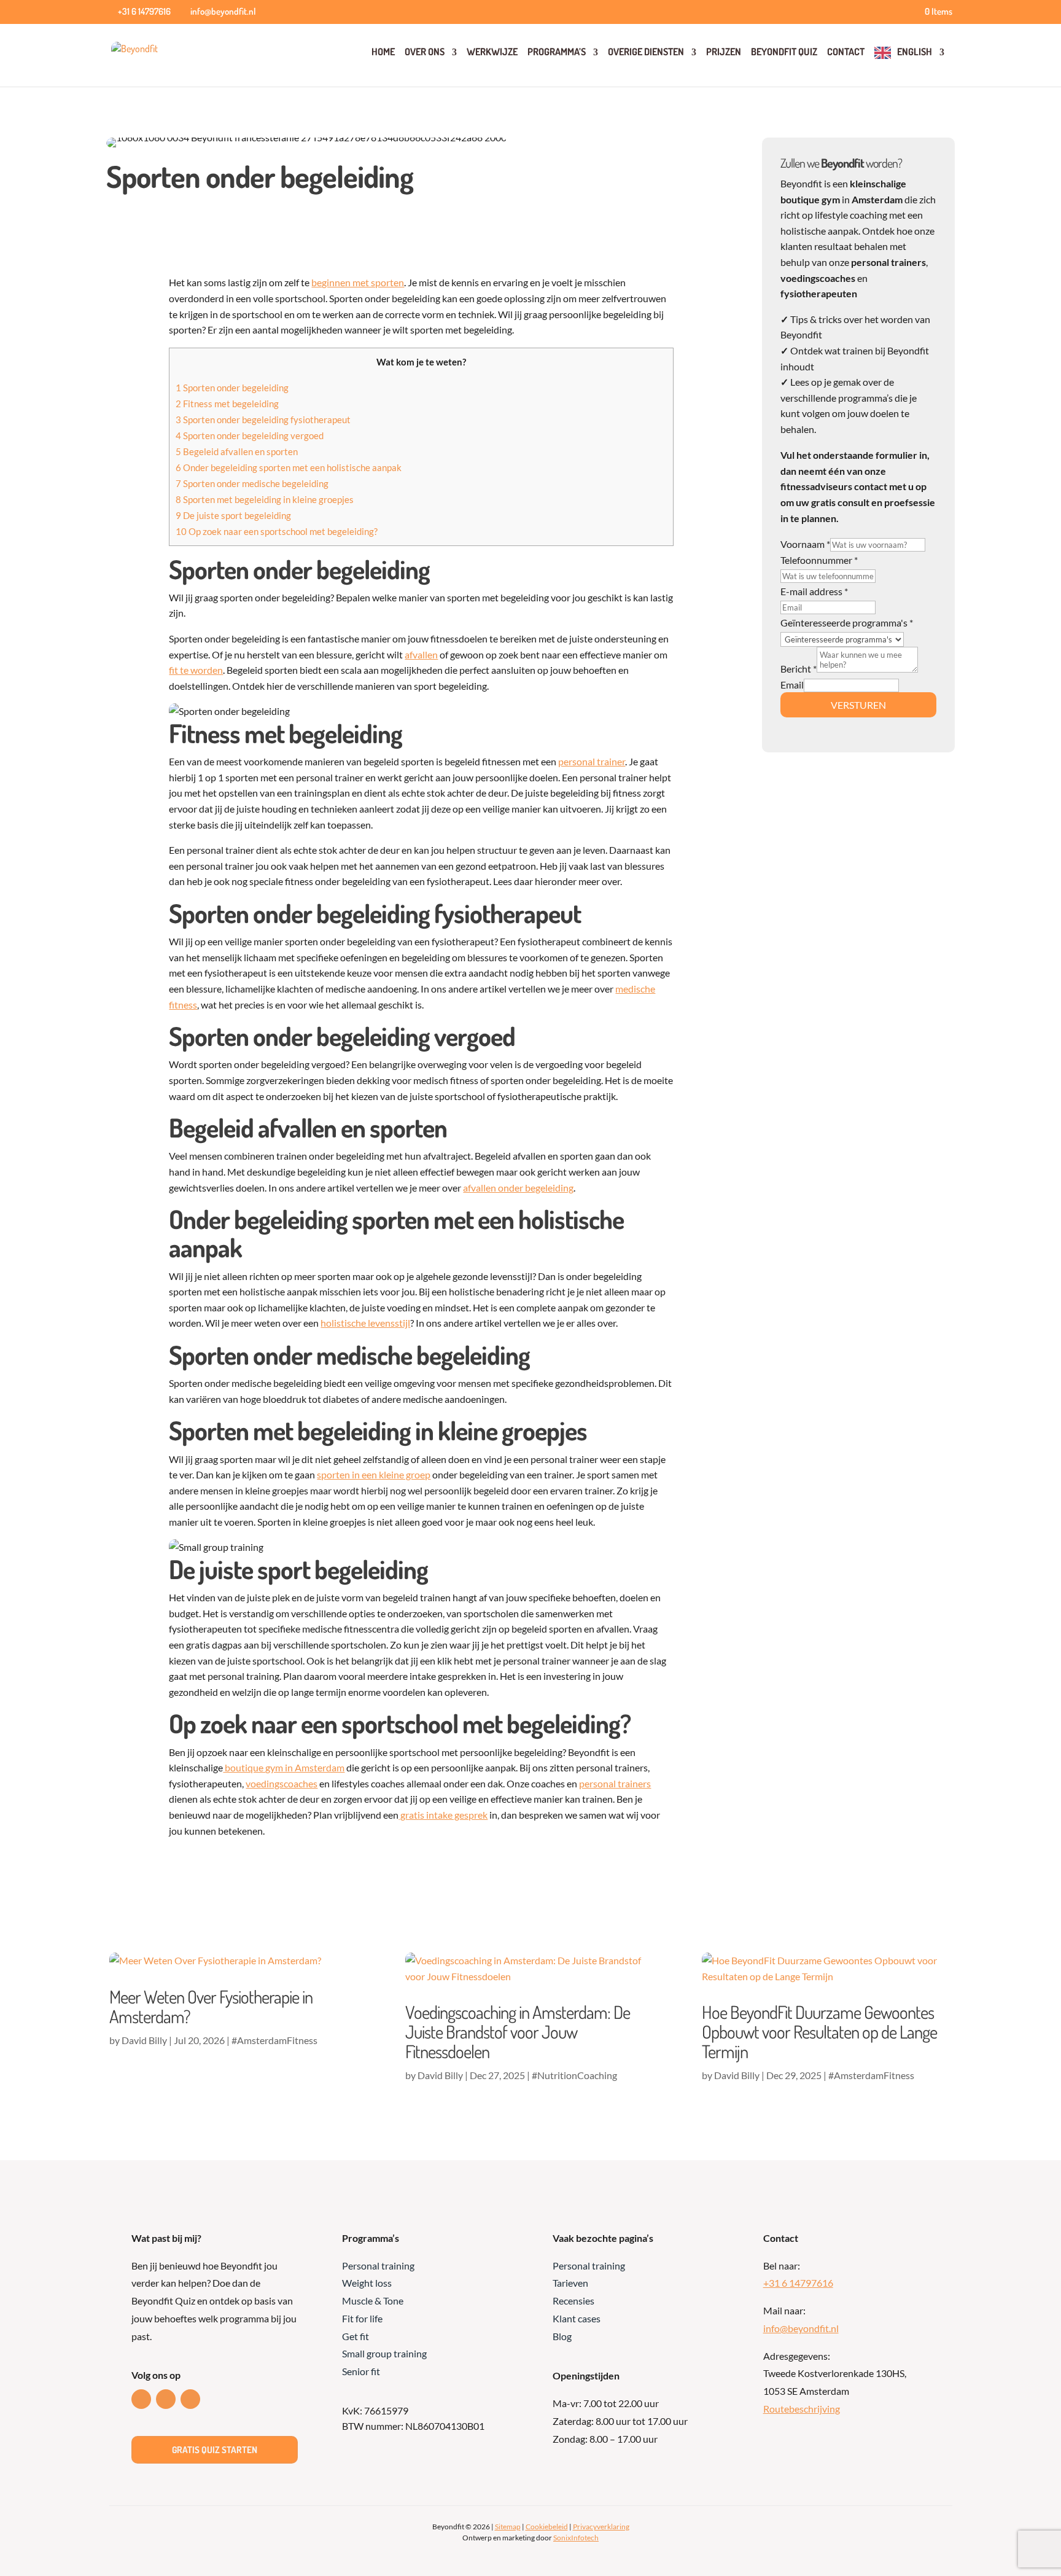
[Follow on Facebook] (166, 2399)
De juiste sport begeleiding (233, 515)
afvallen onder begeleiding (518, 1188)
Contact (846, 52)
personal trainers (615, 1783)
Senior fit (361, 2371)
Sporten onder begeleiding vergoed (250, 435)
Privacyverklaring (601, 2527)
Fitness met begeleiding (227, 404)
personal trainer (592, 761)
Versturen (858, 705)
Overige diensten (646, 52)
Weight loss (367, 2283)
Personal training (378, 2266)
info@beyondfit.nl (801, 2328)
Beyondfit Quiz (784, 52)
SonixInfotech (576, 2538)
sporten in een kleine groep (374, 1474)
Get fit (356, 2336)
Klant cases (577, 2318)
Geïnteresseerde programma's (847, 623)
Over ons (425, 52)
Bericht (799, 669)
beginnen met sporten (358, 282)
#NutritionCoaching (574, 2075)
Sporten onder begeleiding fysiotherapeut (263, 420)
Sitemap (508, 2527)
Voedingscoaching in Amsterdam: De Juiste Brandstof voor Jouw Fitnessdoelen (518, 2032)
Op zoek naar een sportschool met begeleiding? (277, 531)
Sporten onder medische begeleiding (252, 483)
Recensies (573, 2301)
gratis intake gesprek (443, 1815)
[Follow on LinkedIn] (141, 2399)
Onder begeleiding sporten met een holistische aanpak (289, 467)
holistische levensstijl (365, 1323)
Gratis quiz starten (215, 2450)
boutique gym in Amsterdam (284, 1767)
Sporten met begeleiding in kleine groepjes (265, 499)
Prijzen (724, 52)
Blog (562, 2336)
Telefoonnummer (819, 560)
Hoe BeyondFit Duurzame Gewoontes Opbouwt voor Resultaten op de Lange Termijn (819, 2032)
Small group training (384, 2353)
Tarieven (570, 2283)
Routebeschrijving (802, 2409)
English (915, 52)
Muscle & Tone (373, 2301)
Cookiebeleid (547, 2527)
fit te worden (196, 670)
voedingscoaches (282, 1783)
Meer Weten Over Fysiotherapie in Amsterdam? (211, 2006)
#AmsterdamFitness (274, 2040)
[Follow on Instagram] (190, 2399)
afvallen (421, 654)
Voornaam (805, 544)
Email (792, 685)
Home (383, 52)
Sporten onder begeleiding (232, 388)
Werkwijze (492, 52)
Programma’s (557, 52)
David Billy (144, 2040)
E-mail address (814, 591)
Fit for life (362, 2318)
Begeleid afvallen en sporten (237, 451)
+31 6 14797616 (798, 2283)
